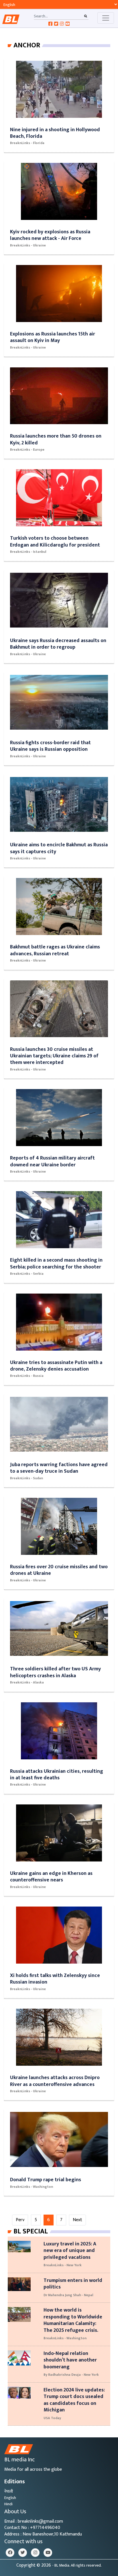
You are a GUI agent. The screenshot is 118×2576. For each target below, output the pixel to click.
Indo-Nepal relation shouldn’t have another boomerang (70, 2360)
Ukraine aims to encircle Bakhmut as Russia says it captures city (59, 848)
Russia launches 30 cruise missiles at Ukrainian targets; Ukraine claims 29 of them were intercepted (54, 1056)
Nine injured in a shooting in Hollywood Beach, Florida (55, 133)
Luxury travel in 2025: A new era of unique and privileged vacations (70, 2251)
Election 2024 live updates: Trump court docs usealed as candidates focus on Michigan (74, 2400)
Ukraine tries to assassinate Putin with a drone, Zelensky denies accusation (56, 1366)
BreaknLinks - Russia (27, 1376)
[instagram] (35, 2553)
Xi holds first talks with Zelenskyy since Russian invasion (55, 1979)
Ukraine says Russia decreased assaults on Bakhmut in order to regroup (58, 644)
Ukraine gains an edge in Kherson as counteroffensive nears (51, 1877)
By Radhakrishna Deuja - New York (71, 2375)
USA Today (52, 2418)
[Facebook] (10, 2553)
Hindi (8, 2504)
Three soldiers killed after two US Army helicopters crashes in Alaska (55, 1672)
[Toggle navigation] (106, 18)
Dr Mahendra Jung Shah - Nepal (68, 2295)
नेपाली (9, 2491)
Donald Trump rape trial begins (46, 2180)
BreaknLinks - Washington (32, 2187)
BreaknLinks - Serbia (27, 1274)
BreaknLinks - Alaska (27, 1682)
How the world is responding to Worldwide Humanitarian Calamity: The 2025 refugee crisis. (73, 2320)
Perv (20, 2220)
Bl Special (31, 2231)
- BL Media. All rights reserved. (77, 2565)
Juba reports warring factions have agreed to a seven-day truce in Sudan (59, 1468)
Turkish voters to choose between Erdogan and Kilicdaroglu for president (55, 541)
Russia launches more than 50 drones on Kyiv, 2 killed (56, 439)
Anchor (27, 45)
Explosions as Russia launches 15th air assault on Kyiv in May (53, 337)
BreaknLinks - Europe (27, 450)
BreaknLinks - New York (63, 2265)
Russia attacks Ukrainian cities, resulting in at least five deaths (57, 1774)
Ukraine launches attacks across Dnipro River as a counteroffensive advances (55, 2081)
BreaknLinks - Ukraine (28, 245)
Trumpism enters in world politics (73, 2284)
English (10, 2498)
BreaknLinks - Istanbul (28, 552)
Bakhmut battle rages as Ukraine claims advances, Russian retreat (55, 950)
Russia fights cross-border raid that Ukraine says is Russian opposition (50, 746)
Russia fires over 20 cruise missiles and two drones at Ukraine (59, 1570)
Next (77, 2220)
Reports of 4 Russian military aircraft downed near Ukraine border (52, 1161)
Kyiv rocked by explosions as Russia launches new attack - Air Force (50, 235)
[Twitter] (23, 2553)
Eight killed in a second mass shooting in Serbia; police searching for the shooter (56, 1263)
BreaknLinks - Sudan (26, 1478)
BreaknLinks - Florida (27, 143)
